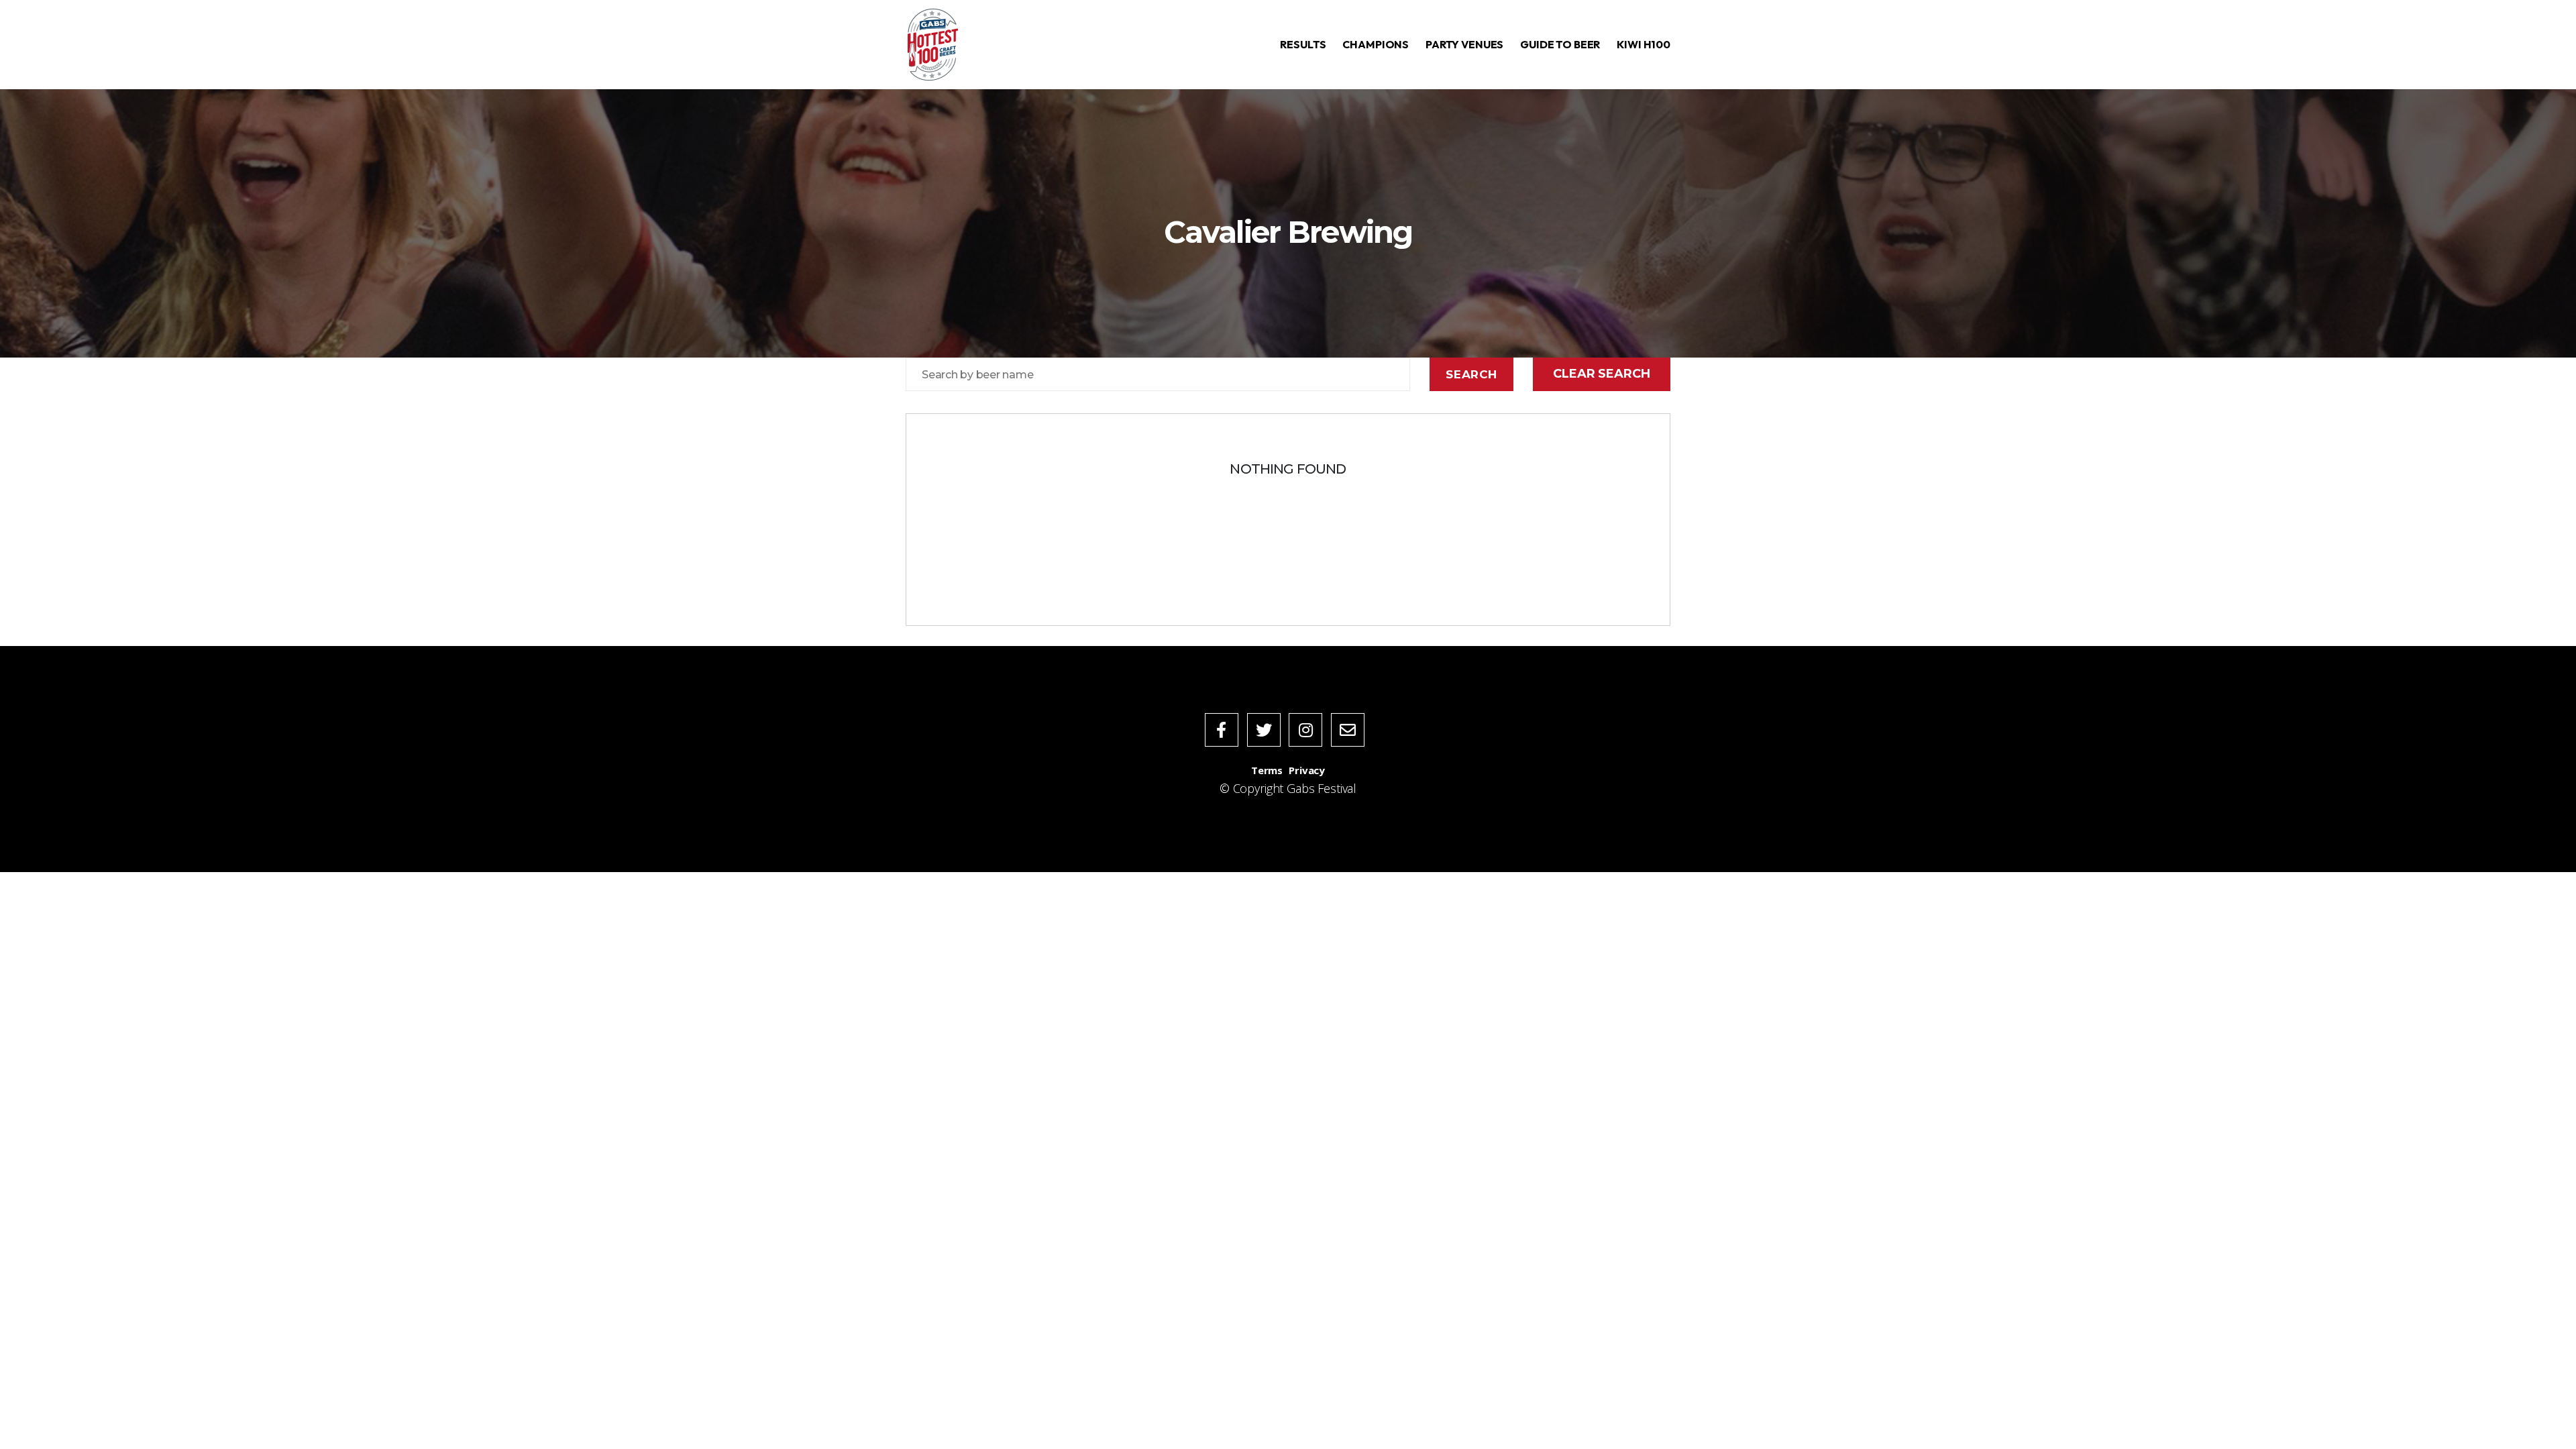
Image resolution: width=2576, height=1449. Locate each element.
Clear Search (1601, 374)
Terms (1267, 770)
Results (1303, 44)
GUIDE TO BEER (1560, 44)
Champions (1376, 44)
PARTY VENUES (1464, 44)
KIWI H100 (1644, 44)
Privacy (1307, 770)
